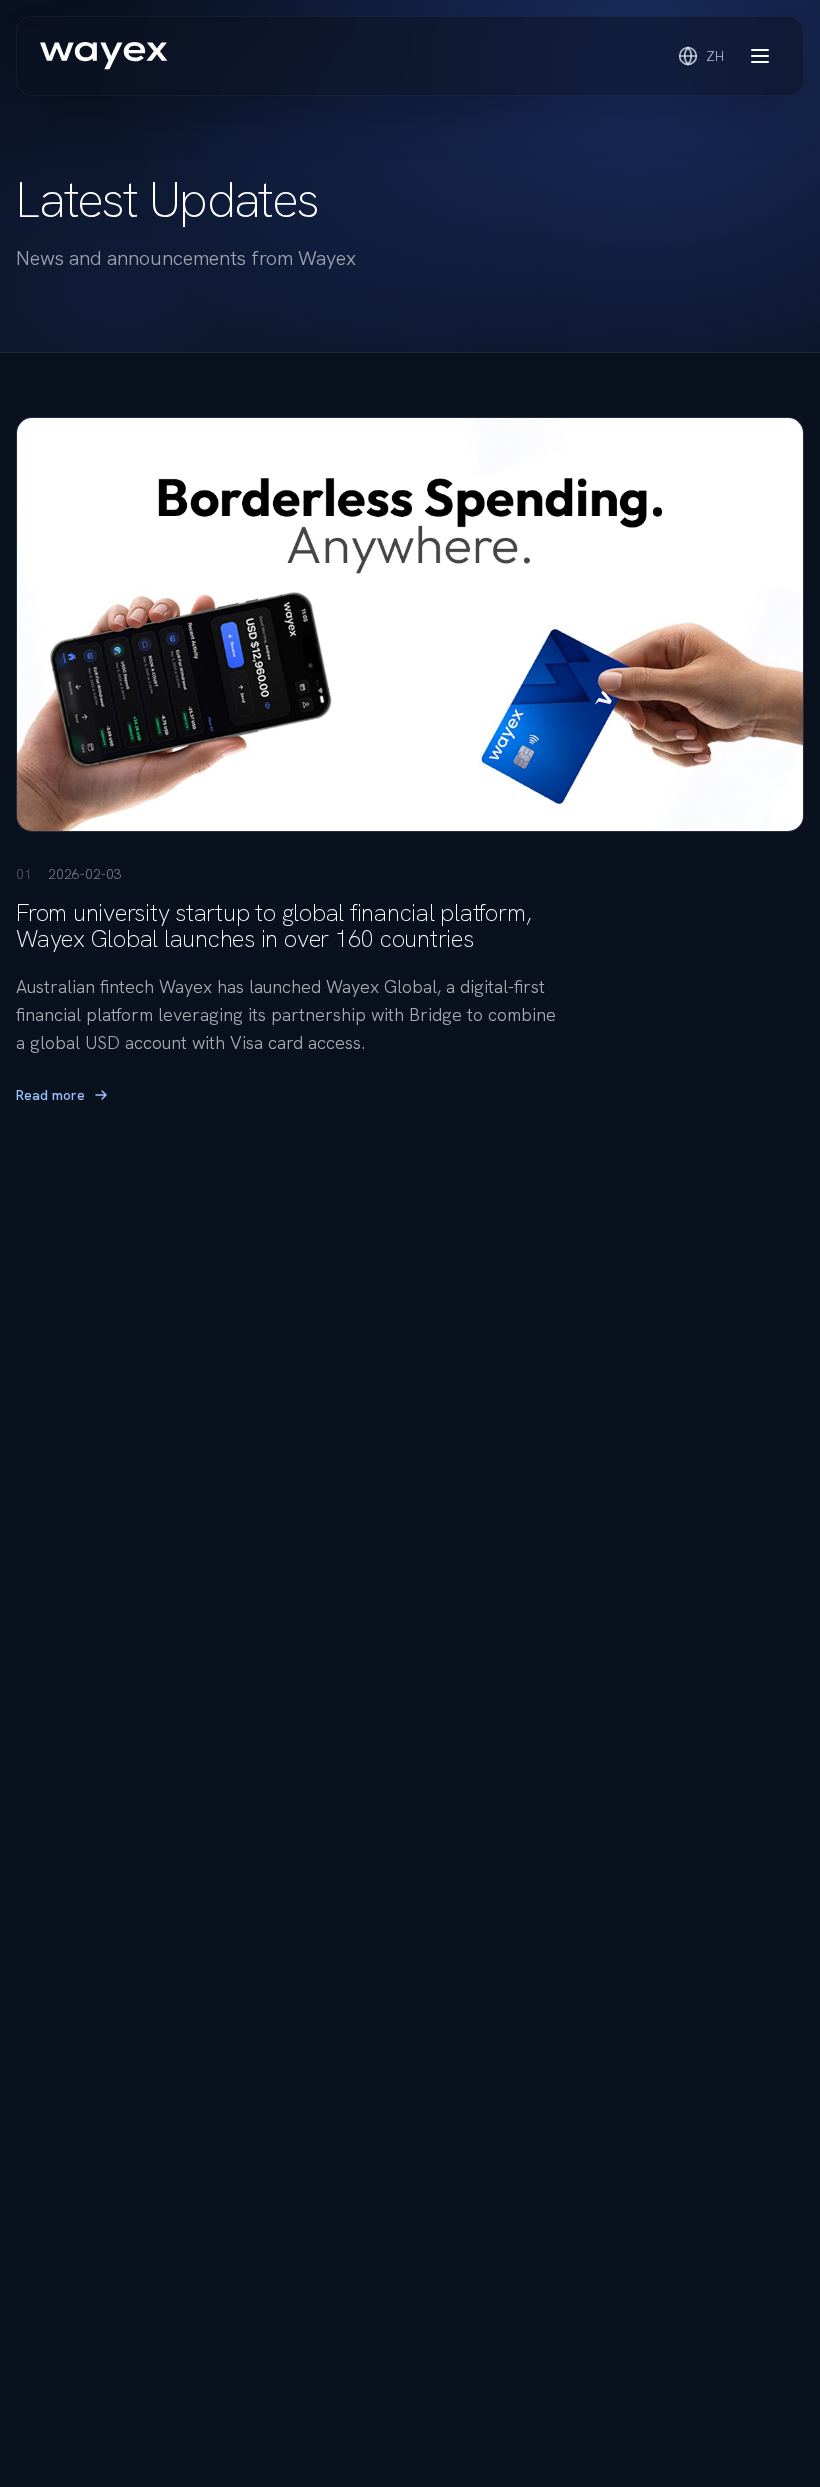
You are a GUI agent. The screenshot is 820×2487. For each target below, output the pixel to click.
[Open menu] (760, 56)
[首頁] (104, 56)
